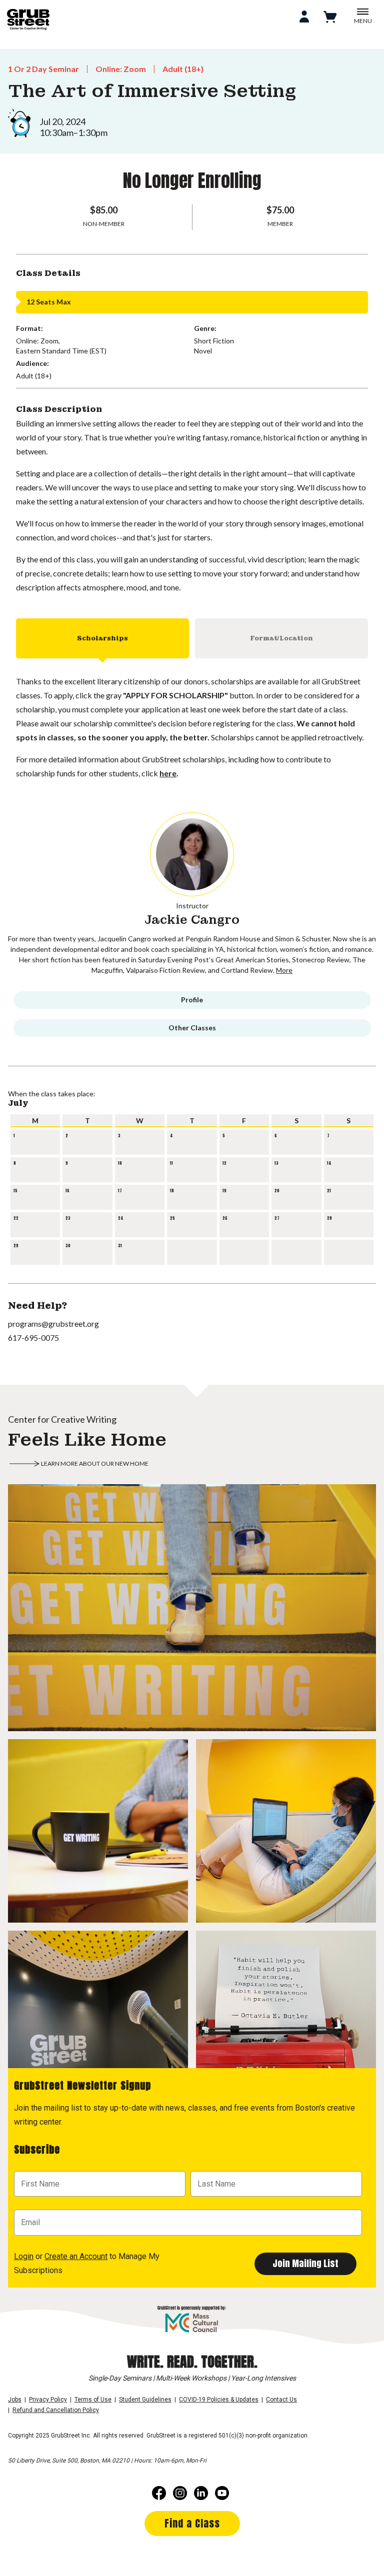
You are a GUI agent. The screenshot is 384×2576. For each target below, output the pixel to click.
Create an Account (76, 2256)
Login (24, 2256)
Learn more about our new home (95, 1463)
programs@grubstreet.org (53, 1323)
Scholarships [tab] (102, 638)
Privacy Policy (48, 2400)
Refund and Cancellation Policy (56, 2410)
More (284, 970)
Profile (192, 1000)
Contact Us (281, 2400)
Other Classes (192, 1028)
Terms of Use (93, 2400)
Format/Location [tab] (281, 638)
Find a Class (192, 2523)
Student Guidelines (145, 2400)
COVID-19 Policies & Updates (219, 2400)
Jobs (15, 2400)
